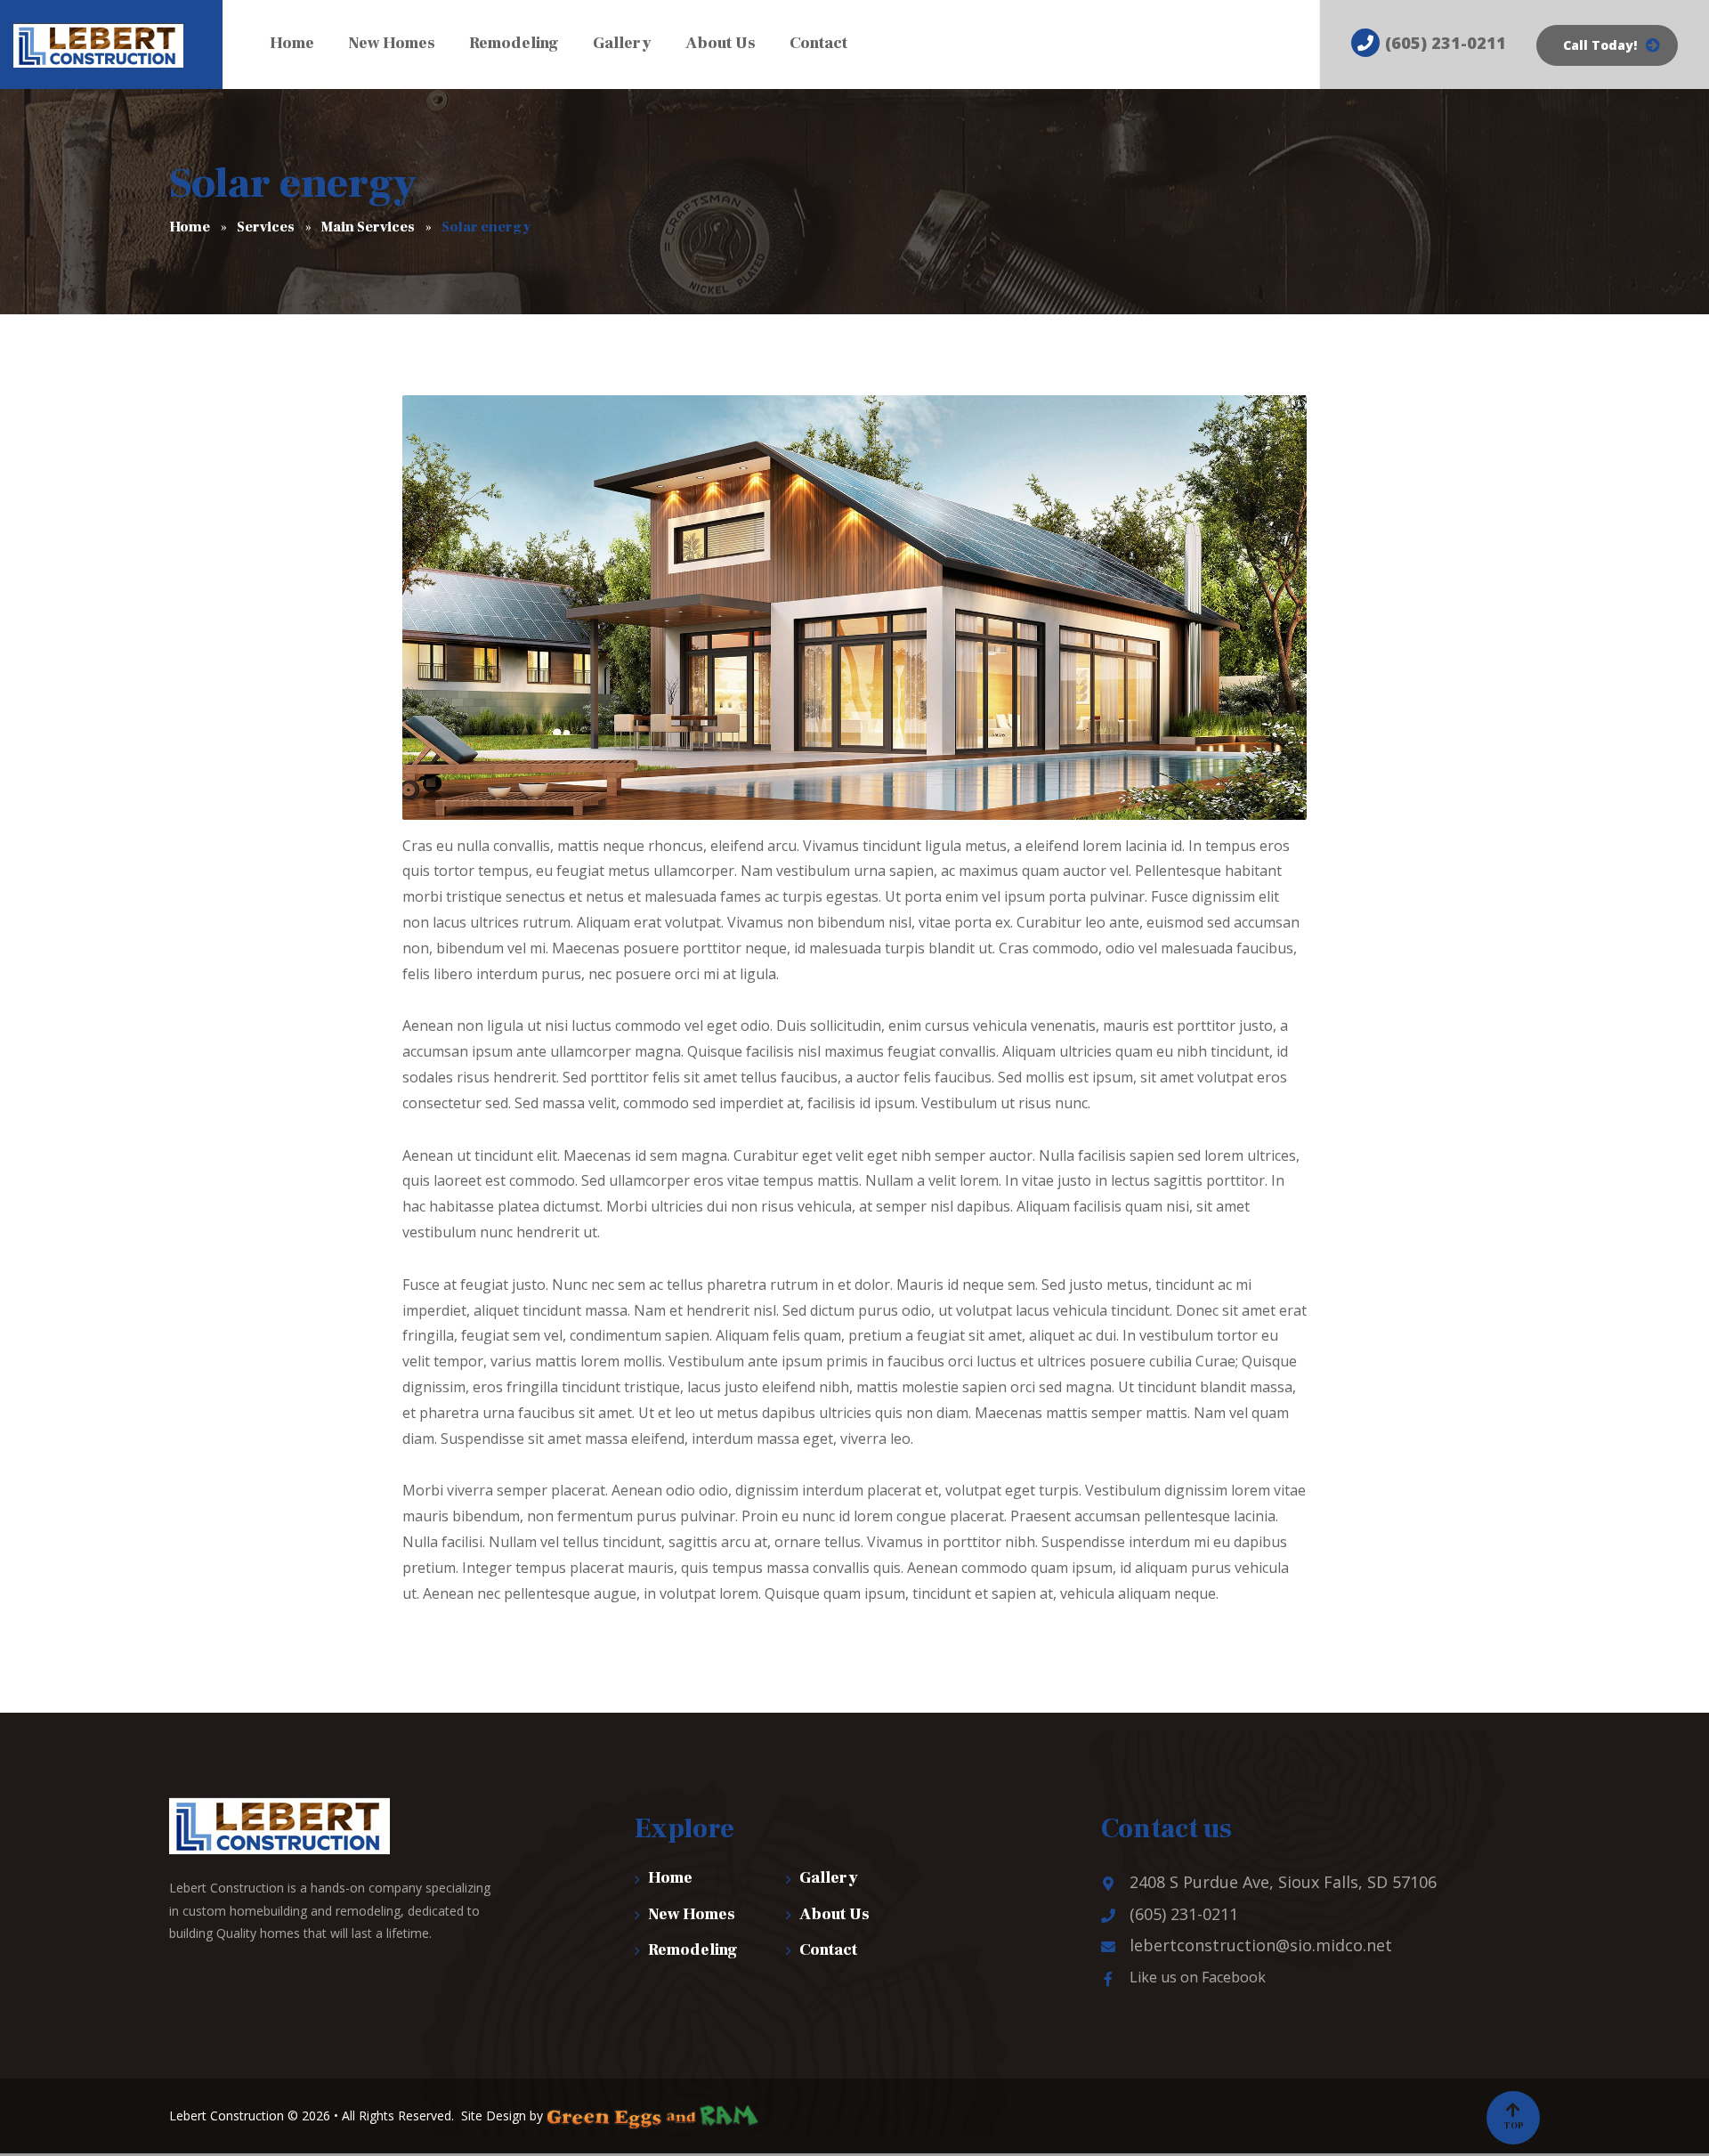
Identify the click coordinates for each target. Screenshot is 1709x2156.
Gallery (829, 1878)
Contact (828, 1950)
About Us (834, 1914)
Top (1514, 2125)
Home (670, 1878)
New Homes (692, 1914)
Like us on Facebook (1198, 1977)
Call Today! (1600, 45)
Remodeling (693, 1950)
